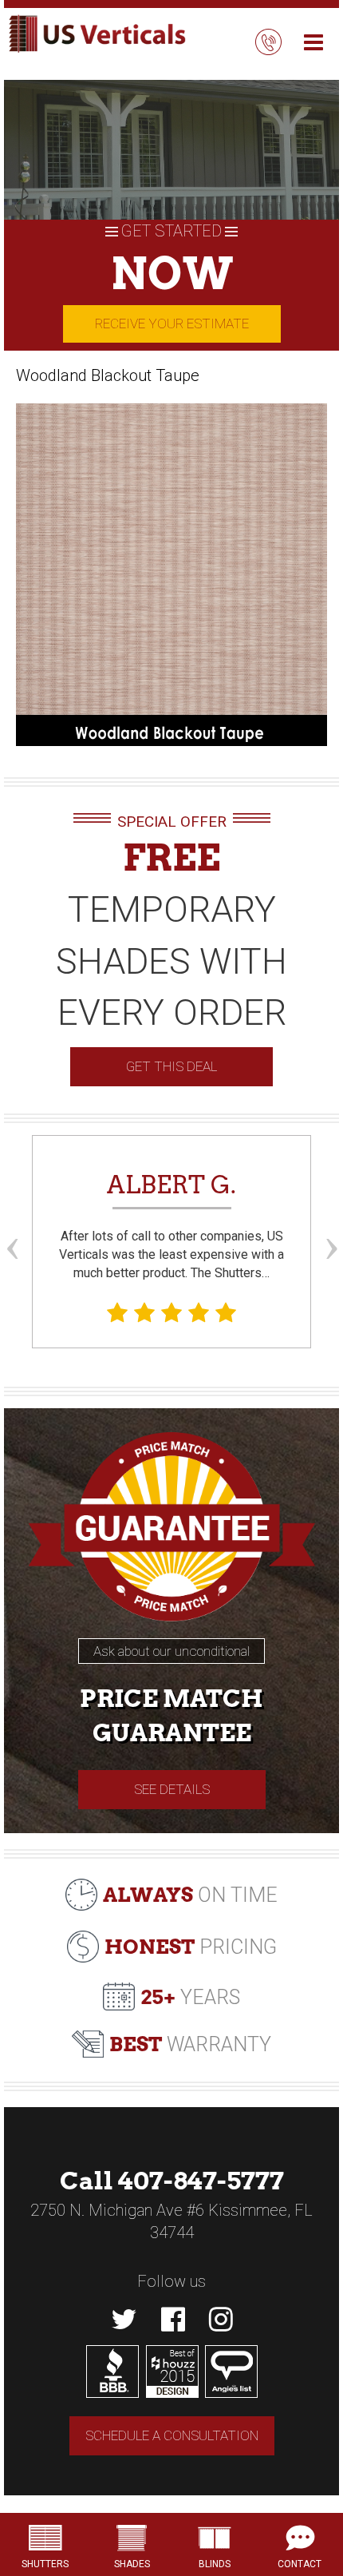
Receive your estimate (172, 323)
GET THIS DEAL (171, 1066)
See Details (172, 1789)
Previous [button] (12, 1219)
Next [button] (331, 1219)
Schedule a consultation (172, 2435)
